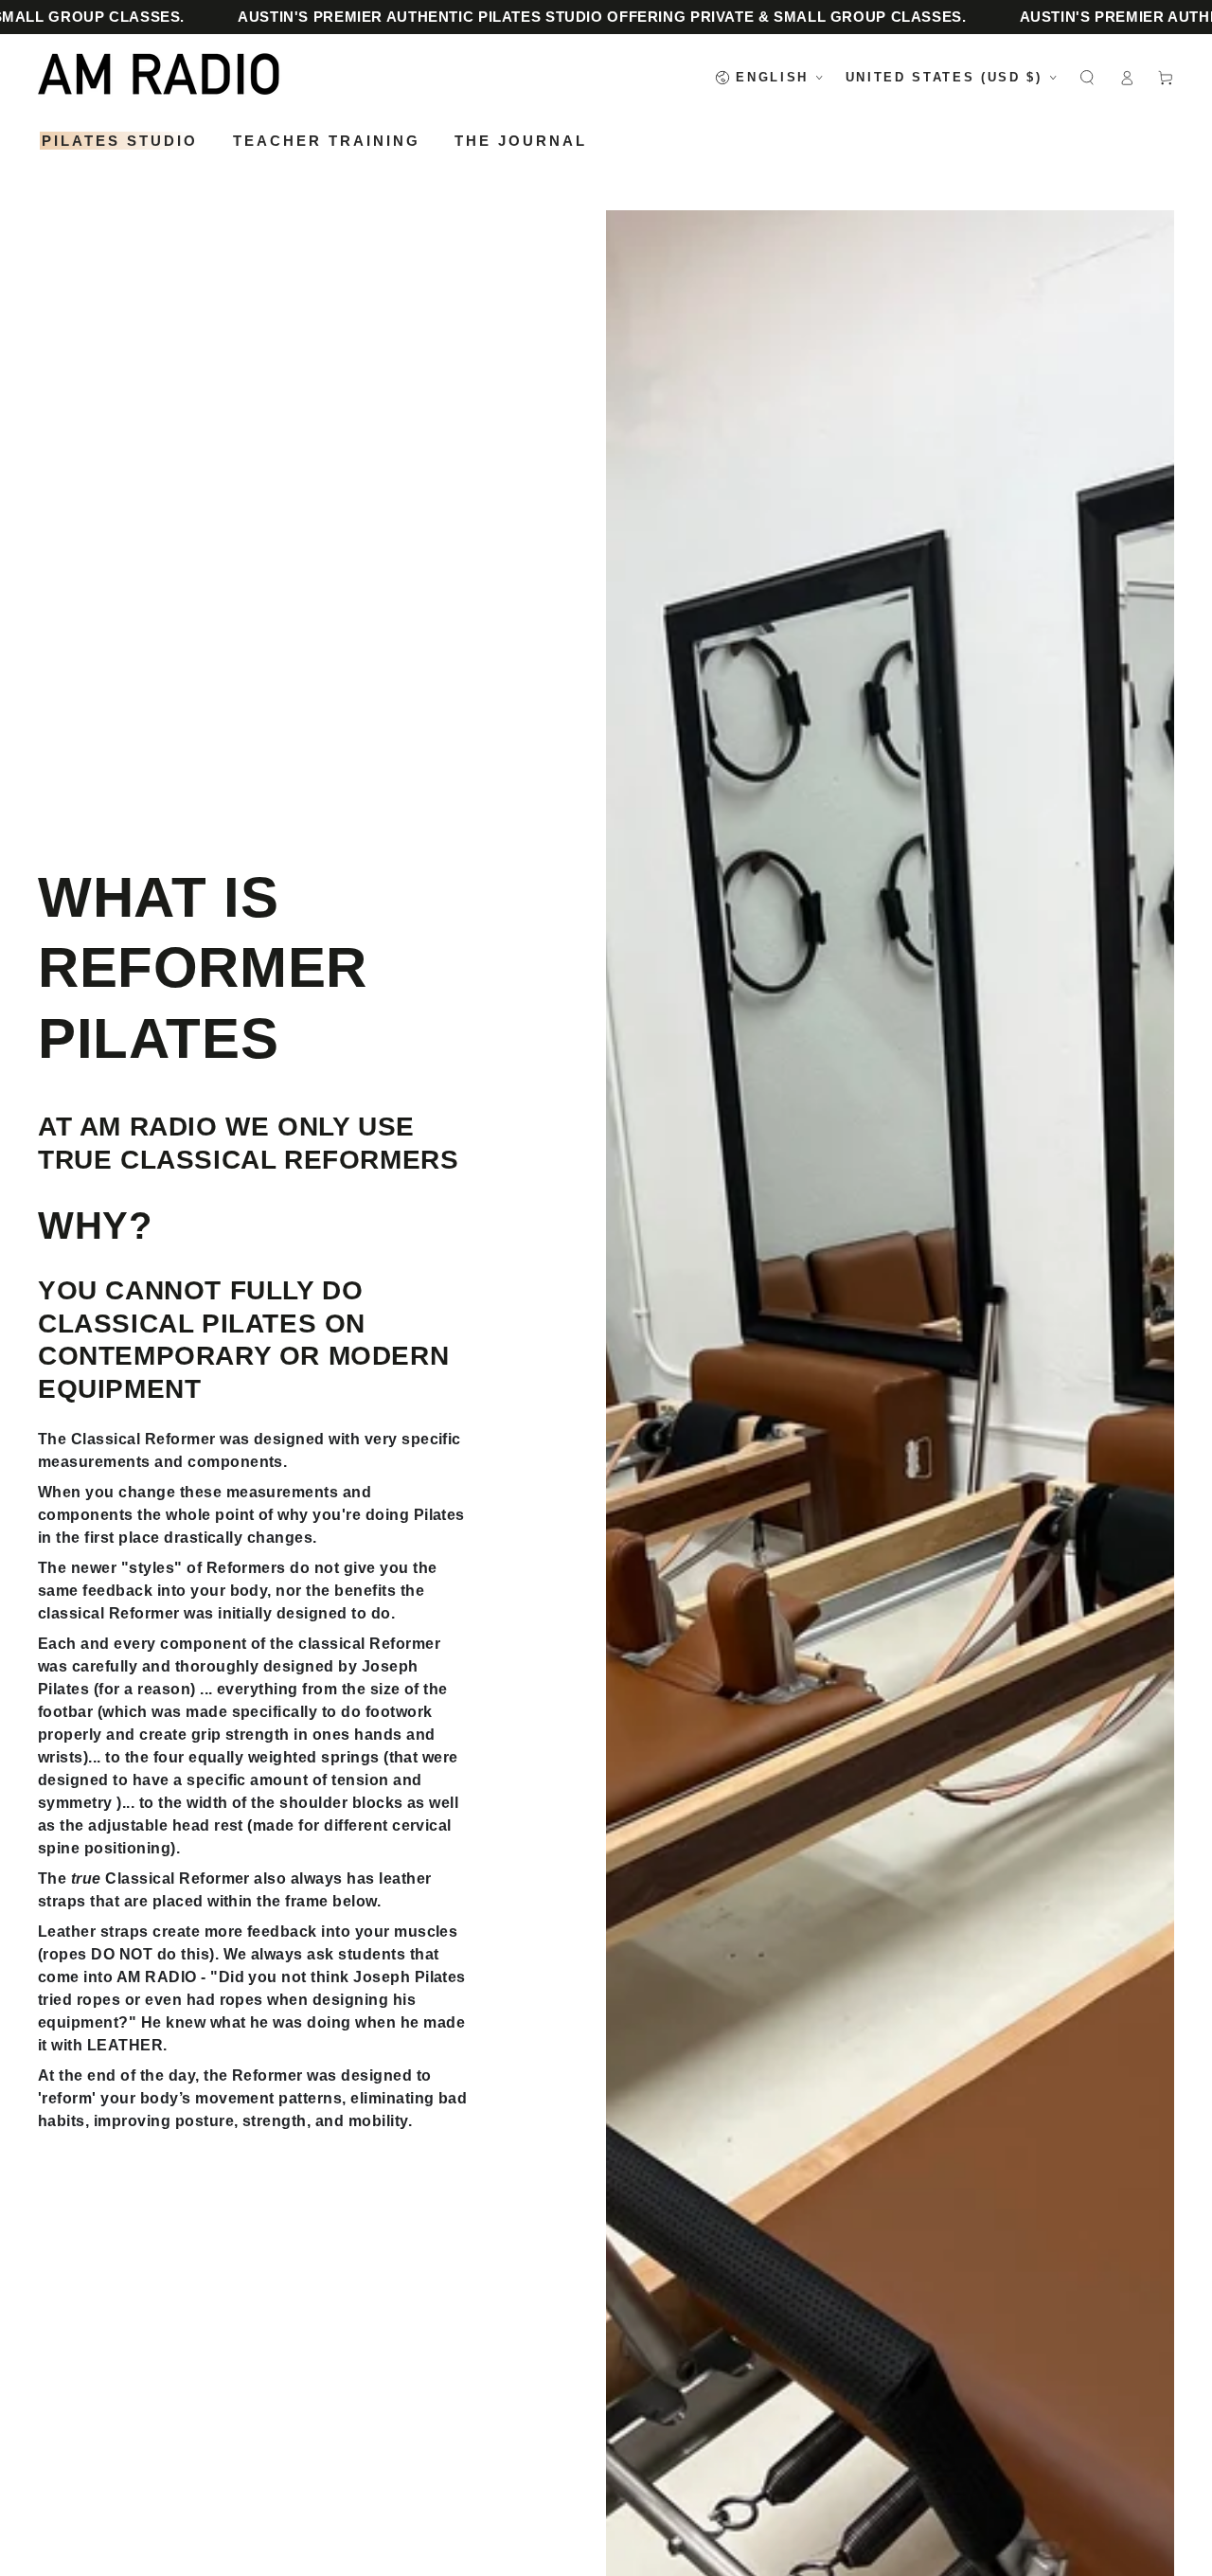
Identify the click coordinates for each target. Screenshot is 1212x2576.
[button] (1087, 77)
